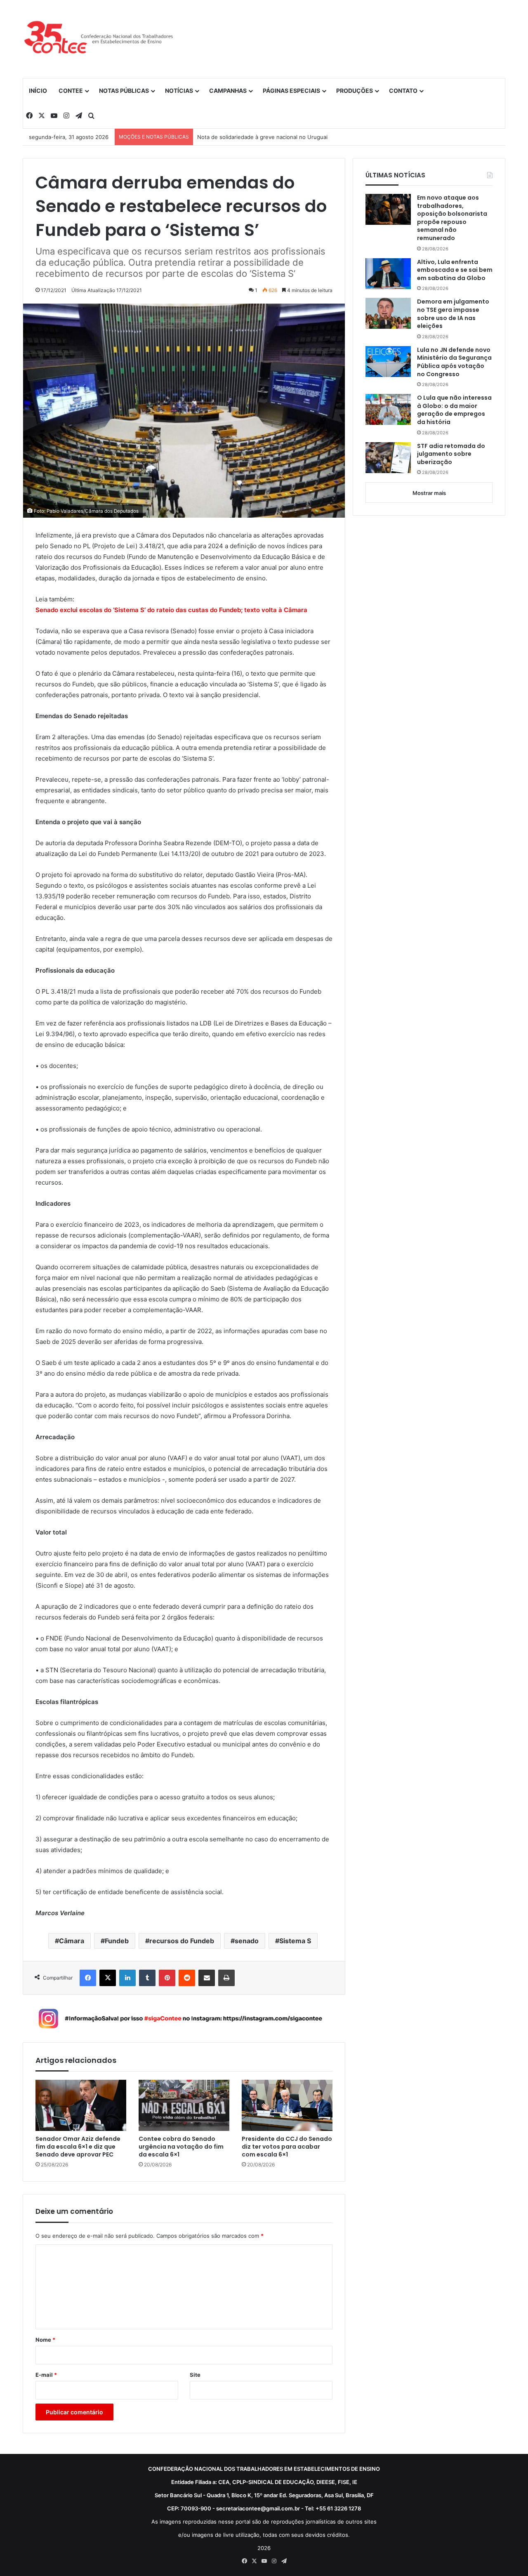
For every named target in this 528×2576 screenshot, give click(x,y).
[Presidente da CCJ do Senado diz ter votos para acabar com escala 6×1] (287, 2105)
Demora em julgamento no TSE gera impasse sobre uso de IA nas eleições (453, 314)
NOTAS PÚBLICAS (124, 91)
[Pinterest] (167, 1978)
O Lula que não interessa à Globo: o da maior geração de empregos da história (454, 410)
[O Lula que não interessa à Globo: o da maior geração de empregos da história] (388, 409)
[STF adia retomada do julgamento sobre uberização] (388, 458)
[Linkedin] (127, 1978)
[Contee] (99, 39)
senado (247, 1941)
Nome (45, 2340)
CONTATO (403, 91)
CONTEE (71, 91)
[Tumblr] (147, 1978)
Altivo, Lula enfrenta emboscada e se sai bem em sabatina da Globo (455, 270)
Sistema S (295, 1941)
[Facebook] (88, 1978)
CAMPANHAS (228, 91)
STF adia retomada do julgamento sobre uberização (451, 454)
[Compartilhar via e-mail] (207, 1978)
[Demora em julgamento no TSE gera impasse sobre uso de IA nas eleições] (388, 313)
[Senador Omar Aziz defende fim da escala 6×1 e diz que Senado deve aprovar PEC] (81, 2105)
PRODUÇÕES (355, 91)
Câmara (72, 1941)
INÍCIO (38, 91)
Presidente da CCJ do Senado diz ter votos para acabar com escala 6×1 (287, 2147)
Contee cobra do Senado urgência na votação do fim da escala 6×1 (181, 2147)
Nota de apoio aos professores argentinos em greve (265, 137)
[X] (108, 1978)
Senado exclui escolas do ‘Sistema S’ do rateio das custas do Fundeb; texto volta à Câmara (171, 610)
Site (195, 2375)
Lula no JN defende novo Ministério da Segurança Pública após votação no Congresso (454, 362)
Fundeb (117, 1941)
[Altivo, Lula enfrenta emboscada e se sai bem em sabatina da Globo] (388, 274)
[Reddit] (187, 1978)
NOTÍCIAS (179, 91)
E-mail (46, 2375)
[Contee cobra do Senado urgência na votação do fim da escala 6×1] (184, 2105)
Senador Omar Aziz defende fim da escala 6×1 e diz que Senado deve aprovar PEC (78, 2147)
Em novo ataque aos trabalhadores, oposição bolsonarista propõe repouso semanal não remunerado (452, 218)
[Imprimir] (226, 1978)
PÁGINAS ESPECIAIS (291, 91)
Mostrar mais (429, 493)
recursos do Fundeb (182, 1941)
